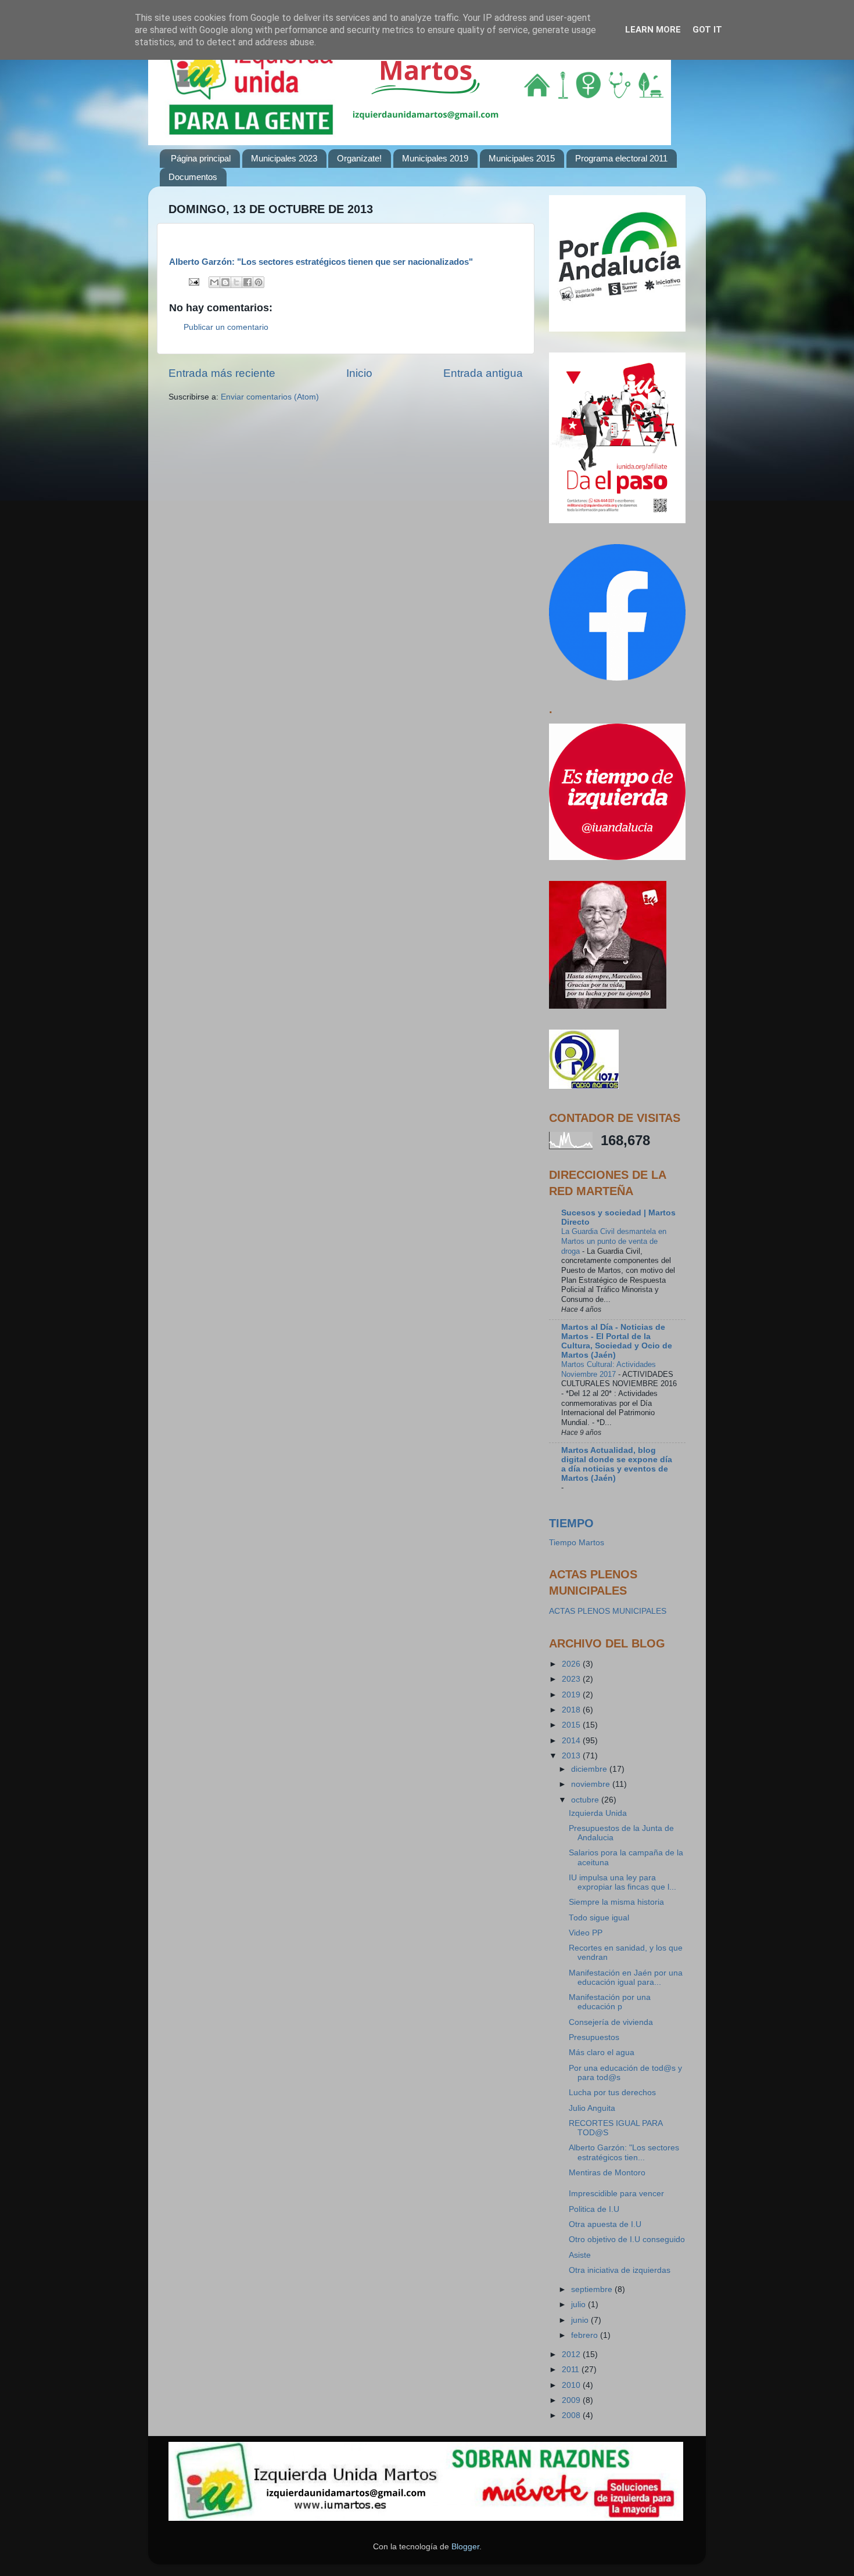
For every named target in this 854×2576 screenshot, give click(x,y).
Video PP (586, 1933)
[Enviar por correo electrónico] (214, 282)
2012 (572, 2354)
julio (579, 2305)
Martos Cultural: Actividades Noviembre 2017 (609, 1369)
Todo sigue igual (599, 1918)
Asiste (580, 2255)
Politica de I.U (594, 2209)
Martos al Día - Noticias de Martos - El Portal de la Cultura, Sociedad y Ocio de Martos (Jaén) (617, 1341)
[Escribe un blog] (225, 282)
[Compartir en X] (236, 282)
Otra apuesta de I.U (605, 2224)
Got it (707, 30)
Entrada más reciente (222, 373)
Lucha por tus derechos (612, 2093)
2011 (572, 2370)
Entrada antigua (483, 373)
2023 (572, 1679)
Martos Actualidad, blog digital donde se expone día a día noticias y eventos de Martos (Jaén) (617, 1464)
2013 (572, 1756)
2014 (572, 1741)
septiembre (593, 2289)
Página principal (201, 158)
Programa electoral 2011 (621, 158)
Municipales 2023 (284, 158)
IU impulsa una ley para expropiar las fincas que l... (622, 1882)
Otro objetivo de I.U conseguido (627, 2239)
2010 (572, 2385)
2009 (572, 2400)
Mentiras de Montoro (607, 2173)
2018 (572, 1710)
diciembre (590, 1769)
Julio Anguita (592, 2108)
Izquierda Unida (598, 1813)
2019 (572, 1695)
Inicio (359, 373)
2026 (572, 1664)
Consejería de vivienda (611, 2022)
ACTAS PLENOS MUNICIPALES (608, 1611)
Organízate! (359, 158)
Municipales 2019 (435, 158)
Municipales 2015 (522, 158)
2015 (572, 1725)
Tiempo (571, 1523)
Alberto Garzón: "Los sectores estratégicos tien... (624, 2152)
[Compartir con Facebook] (247, 282)
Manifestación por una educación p (610, 2002)
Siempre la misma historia (616, 1902)
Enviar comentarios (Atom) (270, 397)
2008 (572, 2415)
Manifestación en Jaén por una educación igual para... (626, 1978)
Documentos (193, 177)
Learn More (653, 30)
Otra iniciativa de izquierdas (620, 2270)
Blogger (465, 2547)
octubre (586, 1800)
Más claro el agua (602, 2052)
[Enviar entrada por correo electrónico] (193, 281)
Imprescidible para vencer (616, 2194)
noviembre (592, 1784)
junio (581, 2320)
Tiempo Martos (577, 1543)
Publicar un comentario (226, 327)
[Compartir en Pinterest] (259, 282)
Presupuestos (594, 2037)
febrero (586, 2335)
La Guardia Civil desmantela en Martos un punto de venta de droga (614, 1241)
